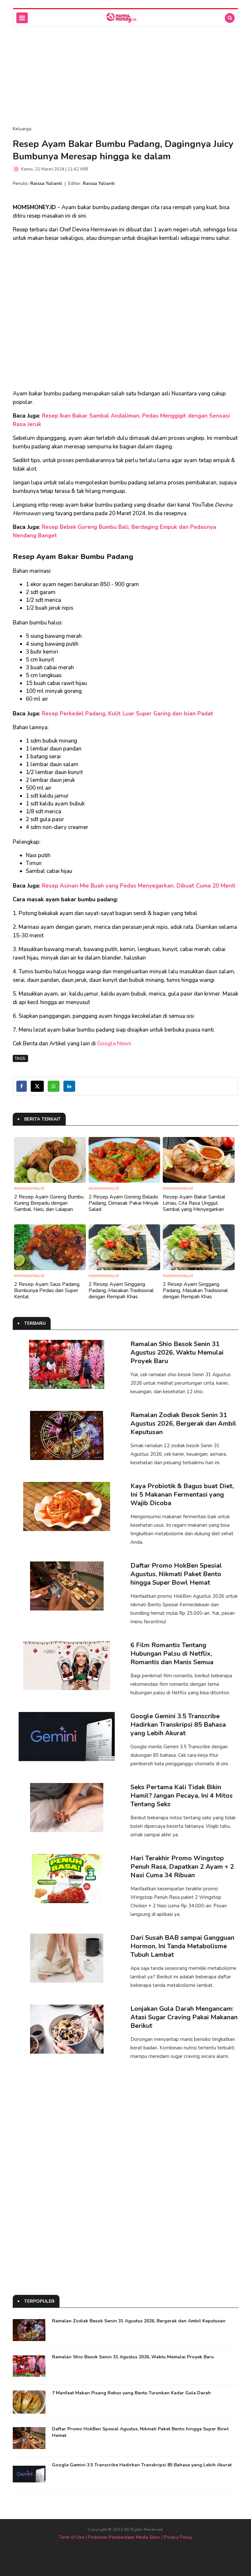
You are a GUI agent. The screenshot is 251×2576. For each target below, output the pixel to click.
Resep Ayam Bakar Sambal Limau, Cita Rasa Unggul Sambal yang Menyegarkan (194, 1203)
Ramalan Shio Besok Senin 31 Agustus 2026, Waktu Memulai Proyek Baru (177, 1352)
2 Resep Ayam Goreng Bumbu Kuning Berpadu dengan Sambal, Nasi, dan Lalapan (49, 1203)
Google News (114, 1044)
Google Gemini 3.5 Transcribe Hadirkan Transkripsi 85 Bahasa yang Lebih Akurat (178, 1725)
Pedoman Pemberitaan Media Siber (124, 2537)
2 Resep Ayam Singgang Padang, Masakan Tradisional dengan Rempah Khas (121, 1290)
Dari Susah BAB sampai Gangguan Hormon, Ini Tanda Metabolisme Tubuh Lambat (182, 1946)
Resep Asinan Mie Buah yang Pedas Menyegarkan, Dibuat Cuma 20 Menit (139, 886)
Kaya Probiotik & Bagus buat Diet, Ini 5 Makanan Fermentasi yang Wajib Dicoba (182, 1495)
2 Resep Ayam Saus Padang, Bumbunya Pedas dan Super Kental (47, 1290)
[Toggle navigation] (22, 18)
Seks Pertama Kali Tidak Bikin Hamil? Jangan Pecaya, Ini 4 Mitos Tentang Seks (182, 1796)
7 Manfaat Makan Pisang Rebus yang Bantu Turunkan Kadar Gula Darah (131, 2393)
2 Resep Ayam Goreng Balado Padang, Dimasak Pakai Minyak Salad (124, 1203)
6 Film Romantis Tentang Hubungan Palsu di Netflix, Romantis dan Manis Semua (172, 1654)
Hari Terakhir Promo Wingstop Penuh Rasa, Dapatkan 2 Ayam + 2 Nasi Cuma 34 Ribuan (182, 1867)
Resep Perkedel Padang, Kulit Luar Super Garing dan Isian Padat (128, 714)
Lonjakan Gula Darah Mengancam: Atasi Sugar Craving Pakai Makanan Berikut (184, 2017)
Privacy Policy (178, 2537)
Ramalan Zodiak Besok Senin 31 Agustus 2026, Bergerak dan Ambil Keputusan (183, 1423)
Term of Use (72, 2537)
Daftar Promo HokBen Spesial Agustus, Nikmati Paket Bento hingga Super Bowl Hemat (176, 1574)
